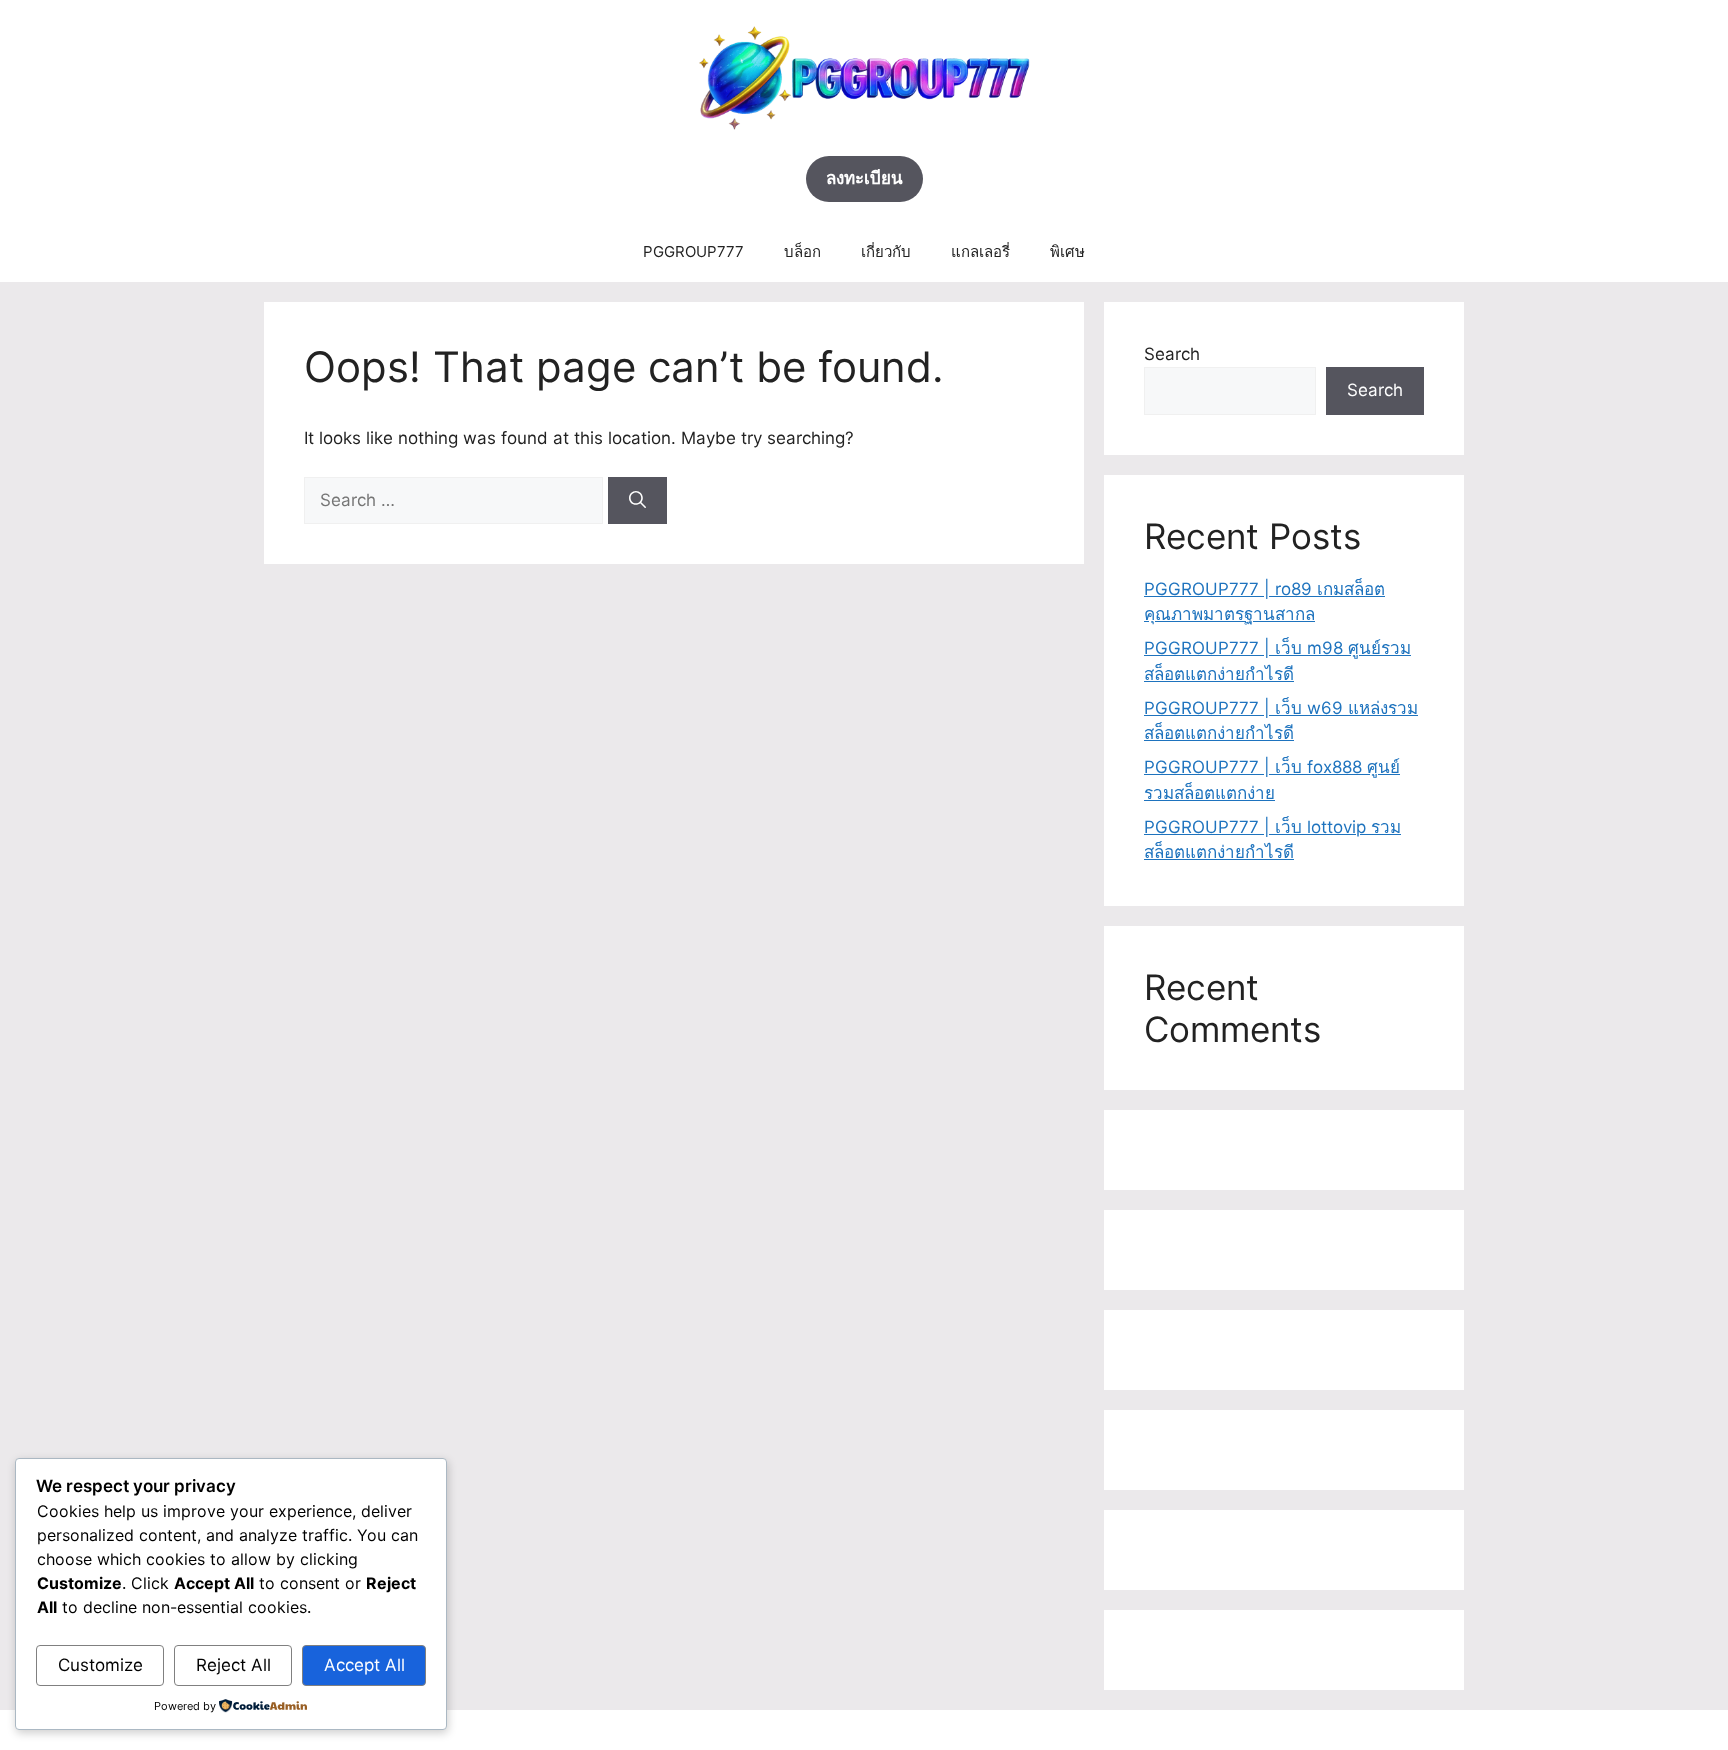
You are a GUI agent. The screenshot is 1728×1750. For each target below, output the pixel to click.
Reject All (233, 1665)
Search (1172, 354)
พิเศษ (1067, 251)
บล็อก (802, 251)
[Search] (637, 501)
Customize (100, 1665)
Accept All (364, 1665)
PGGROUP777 (693, 251)
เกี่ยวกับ (886, 251)
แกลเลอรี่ (980, 251)
